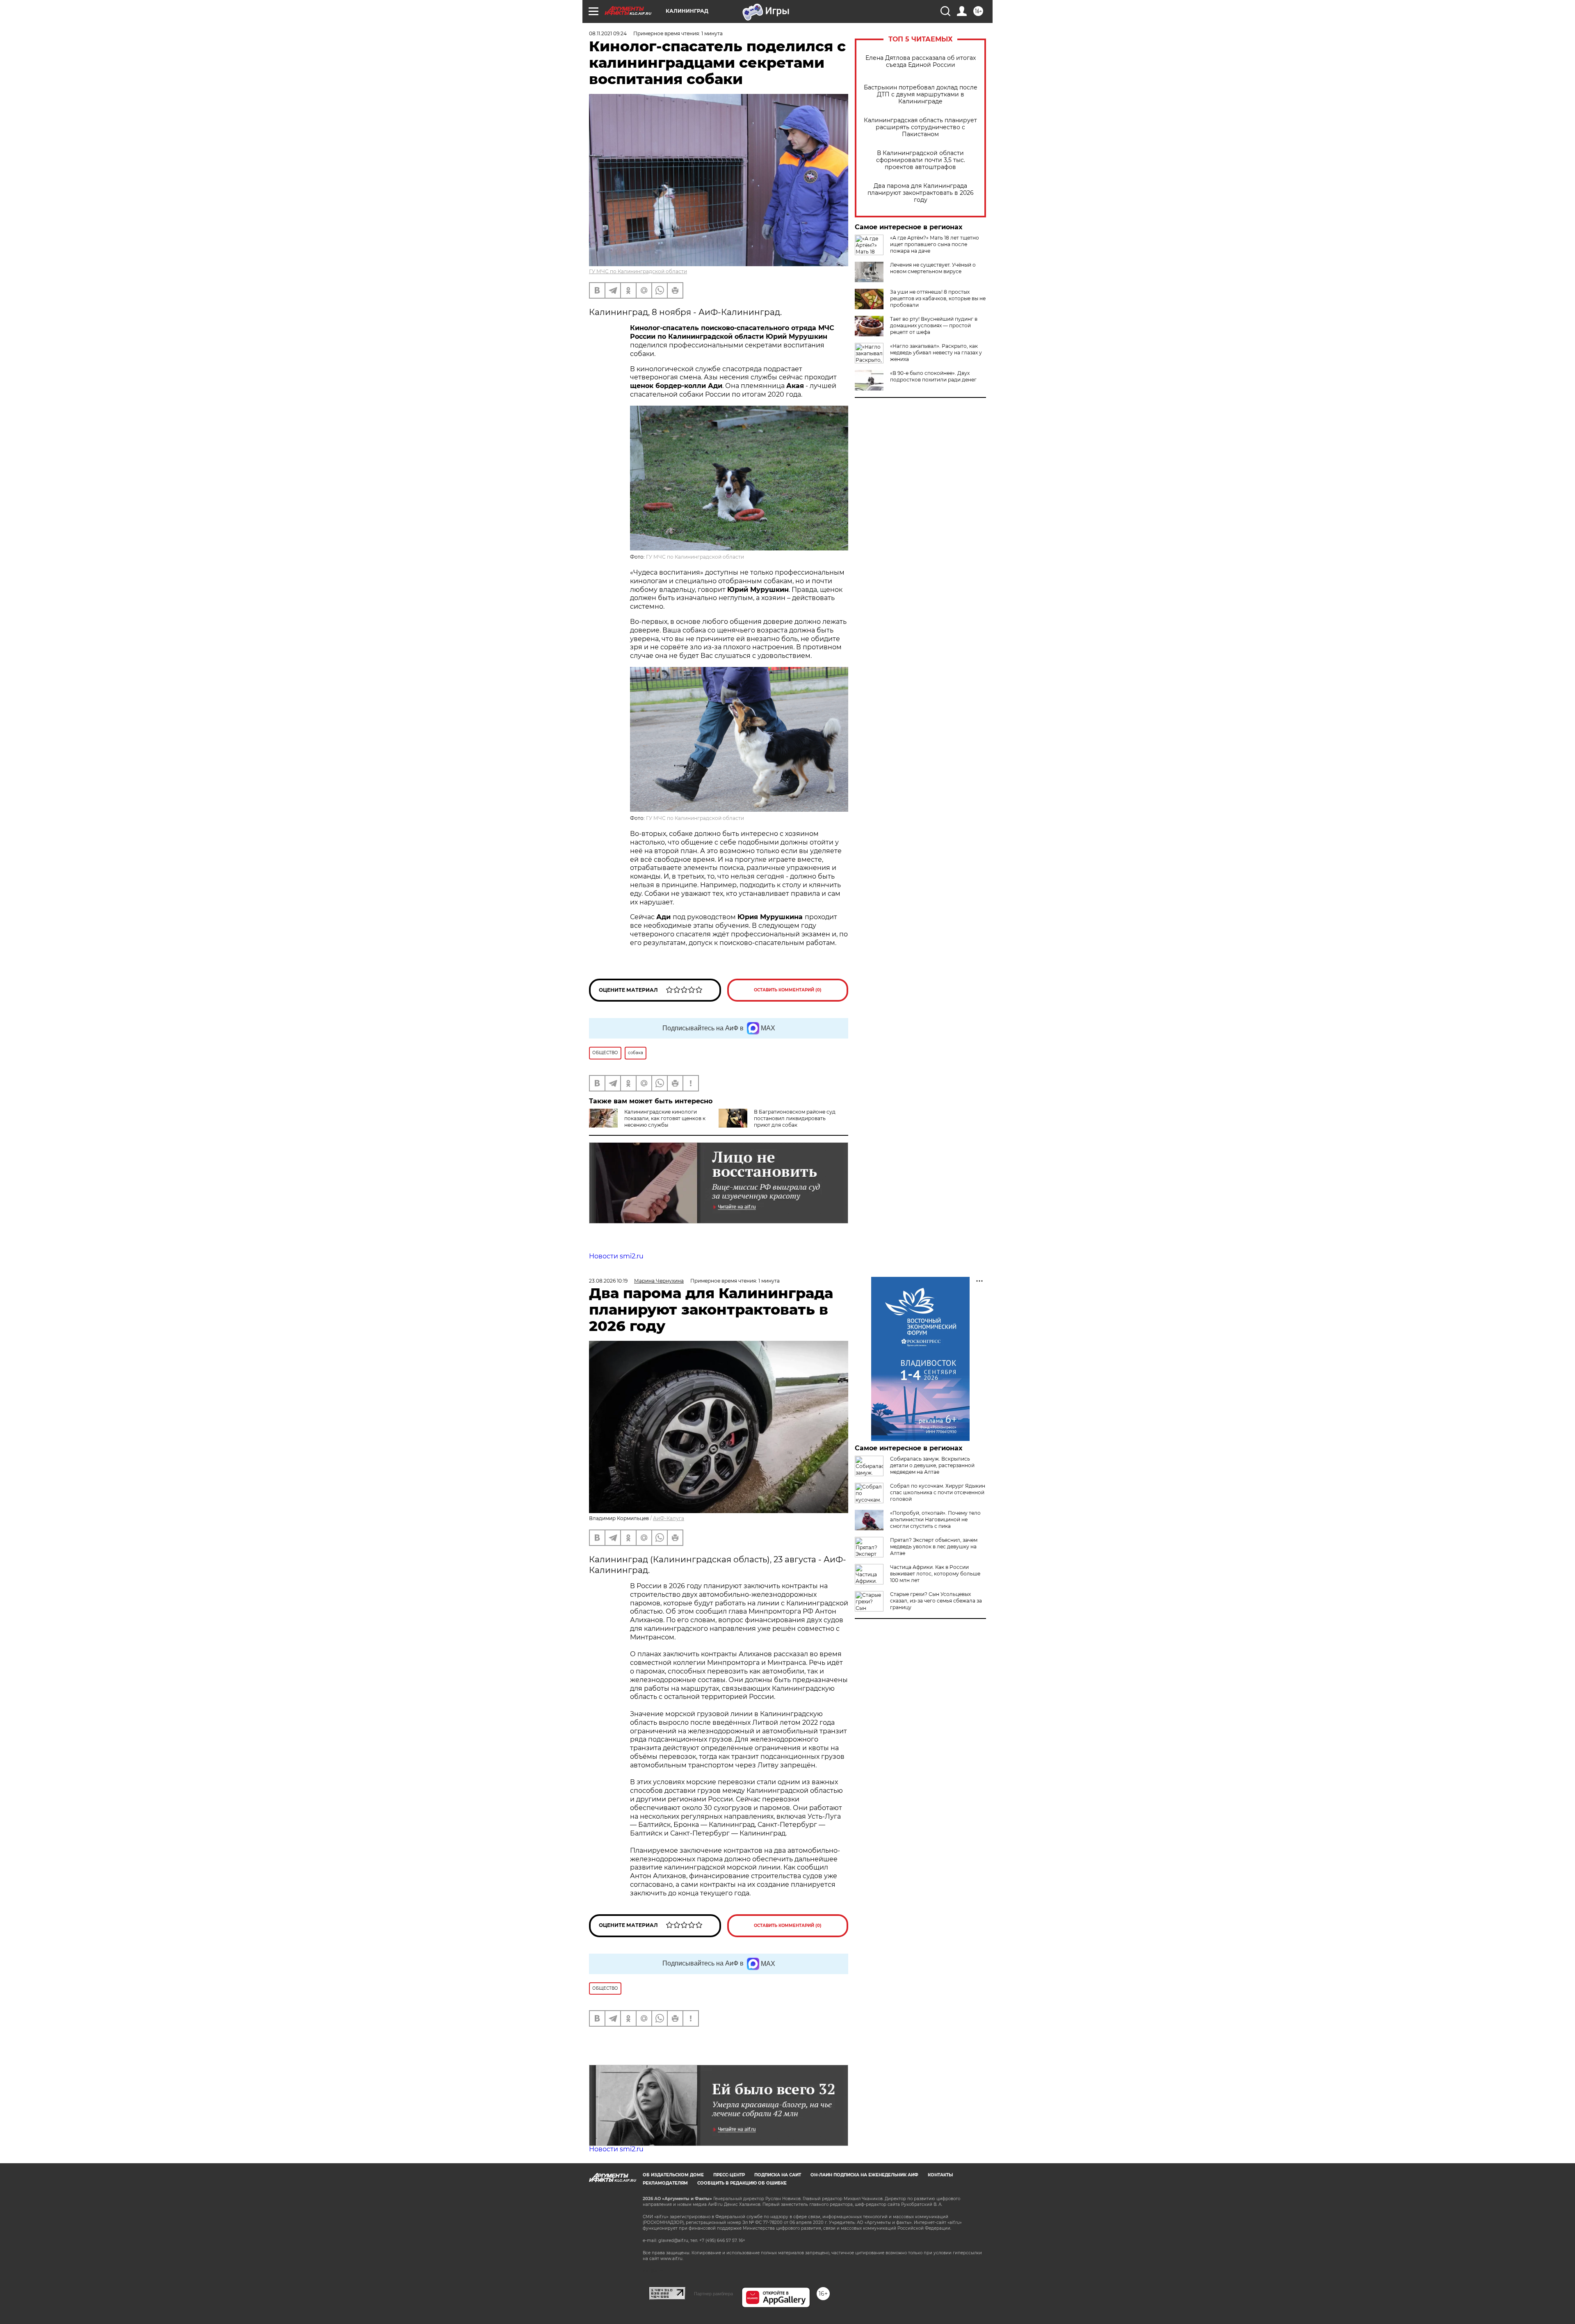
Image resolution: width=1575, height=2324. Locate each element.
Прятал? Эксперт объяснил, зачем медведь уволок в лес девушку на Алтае (934, 1547)
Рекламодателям (665, 2183)
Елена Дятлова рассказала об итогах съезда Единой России (921, 62)
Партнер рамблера (713, 2294)
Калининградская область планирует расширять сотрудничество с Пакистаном (920, 127)
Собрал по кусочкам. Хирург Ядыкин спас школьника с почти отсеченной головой (938, 1492)
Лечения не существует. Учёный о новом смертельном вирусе (933, 268)
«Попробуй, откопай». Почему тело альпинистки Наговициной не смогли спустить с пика (935, 1519)
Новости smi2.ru (616, 1256)
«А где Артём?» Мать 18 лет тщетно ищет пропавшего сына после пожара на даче (935, 244)
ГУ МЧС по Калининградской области (638, 271)
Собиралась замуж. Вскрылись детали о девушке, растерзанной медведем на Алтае (932, 1465)
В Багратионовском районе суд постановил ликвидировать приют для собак (795, 1118)
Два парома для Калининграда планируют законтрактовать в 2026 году (921, 193)
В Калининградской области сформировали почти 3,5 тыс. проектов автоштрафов (921, 160)
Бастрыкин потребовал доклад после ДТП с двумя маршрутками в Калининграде (921, 95)
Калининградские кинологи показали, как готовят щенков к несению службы (665, 1118)
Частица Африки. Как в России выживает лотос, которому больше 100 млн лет (935, 1574)
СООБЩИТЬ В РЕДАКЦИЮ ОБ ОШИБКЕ (742, 2183)
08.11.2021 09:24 (608, 33)
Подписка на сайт (778, 2175)
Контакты (940, 2175)
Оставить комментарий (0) (788, 990)
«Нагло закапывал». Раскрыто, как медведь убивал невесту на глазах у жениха (936, 353)
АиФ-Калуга (669, 1518)
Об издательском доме (673, 2175)
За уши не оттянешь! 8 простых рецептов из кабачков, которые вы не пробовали (938, 298)
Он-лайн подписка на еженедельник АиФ (864, 2175)
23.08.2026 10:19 (608, 1281)
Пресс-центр (729, 2175)
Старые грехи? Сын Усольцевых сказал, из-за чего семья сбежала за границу (936, 1601)
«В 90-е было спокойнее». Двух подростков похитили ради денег (933, 376)
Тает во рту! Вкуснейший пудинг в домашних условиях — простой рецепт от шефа (934, 325)
